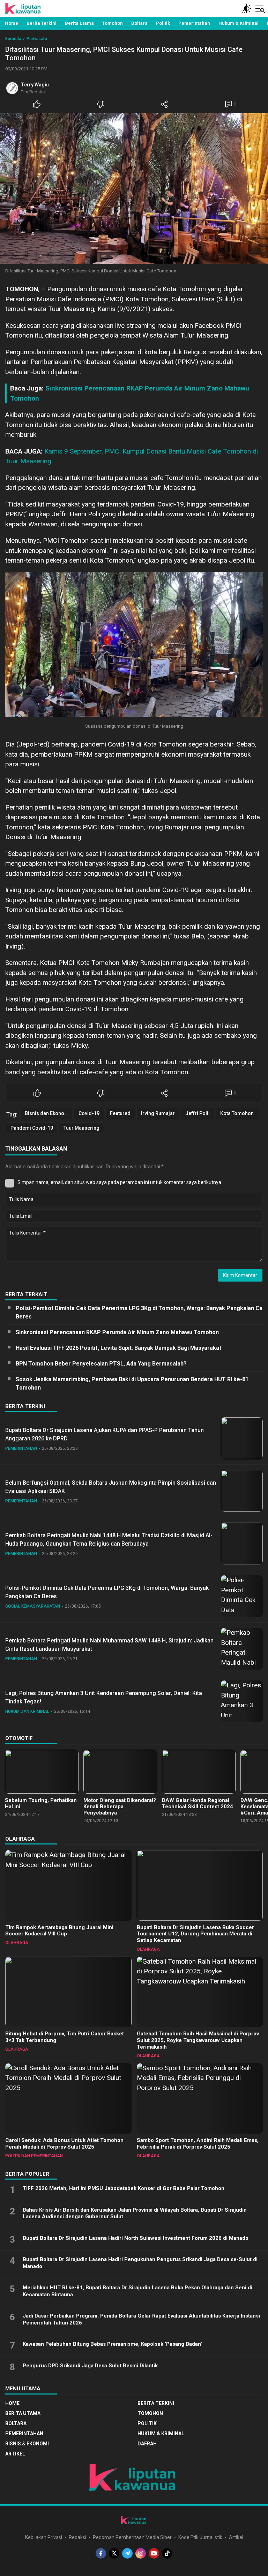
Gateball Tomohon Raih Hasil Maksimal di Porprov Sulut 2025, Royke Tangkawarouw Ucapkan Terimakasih (198, 2040)
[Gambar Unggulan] (134, 189)
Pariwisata (37, 39)
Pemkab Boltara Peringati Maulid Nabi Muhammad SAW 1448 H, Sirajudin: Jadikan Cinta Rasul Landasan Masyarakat (109, 1645)
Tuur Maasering (81, 1128)
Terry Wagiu (35, 85)
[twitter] (114, 2553)
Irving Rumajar (158, 1113)
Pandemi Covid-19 (32, 1128)
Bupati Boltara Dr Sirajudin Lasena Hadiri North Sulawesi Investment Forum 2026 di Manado (136, 2238)
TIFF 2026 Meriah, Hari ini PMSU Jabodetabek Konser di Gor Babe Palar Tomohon (124, 2188)
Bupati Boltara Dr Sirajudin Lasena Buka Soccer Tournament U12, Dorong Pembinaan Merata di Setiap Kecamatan (195, 1934)
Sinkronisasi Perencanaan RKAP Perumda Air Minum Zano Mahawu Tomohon (117, 1332)
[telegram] (127, 2553)
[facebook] (101, 2553)
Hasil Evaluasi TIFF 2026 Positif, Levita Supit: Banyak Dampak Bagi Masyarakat (118, 1348)
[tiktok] (167, 2553)
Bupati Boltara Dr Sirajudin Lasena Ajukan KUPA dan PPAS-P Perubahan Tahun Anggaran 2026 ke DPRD (105, 1434)
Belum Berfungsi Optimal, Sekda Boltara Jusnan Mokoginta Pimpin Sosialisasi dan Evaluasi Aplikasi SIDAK (111, 1487)
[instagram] (141, 2553)
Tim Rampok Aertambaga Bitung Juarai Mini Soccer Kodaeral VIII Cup (59, 1931)
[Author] (12, 88)
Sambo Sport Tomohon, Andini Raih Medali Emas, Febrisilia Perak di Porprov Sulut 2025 (198, 2144)
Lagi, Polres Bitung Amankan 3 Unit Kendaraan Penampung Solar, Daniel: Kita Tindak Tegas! (104, 1697)
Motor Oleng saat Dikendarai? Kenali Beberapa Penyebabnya (120, 1807)
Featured (120, 1113)
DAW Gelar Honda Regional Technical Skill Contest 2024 (198, 1803)
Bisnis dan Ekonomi (47, 1113)
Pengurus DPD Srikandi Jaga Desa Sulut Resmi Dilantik (90, 2366)
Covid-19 (89, 1113)
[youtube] (154, 2553)
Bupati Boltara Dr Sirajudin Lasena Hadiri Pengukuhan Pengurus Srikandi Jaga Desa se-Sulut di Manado (140, 2263)
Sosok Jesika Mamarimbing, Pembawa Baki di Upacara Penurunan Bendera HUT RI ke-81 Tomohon (132, 1383)
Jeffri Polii (198, 1113)
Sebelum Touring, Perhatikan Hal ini (41, 1803)
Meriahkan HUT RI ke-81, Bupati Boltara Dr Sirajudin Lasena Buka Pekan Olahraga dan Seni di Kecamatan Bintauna (137, 2291)
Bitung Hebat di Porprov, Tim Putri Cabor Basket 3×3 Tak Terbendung (65, 2037)
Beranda (13, 39)
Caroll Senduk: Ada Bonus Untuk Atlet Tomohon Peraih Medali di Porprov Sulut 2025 (64, 2144)
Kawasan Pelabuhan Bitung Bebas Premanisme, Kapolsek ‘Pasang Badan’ (112, 2344)
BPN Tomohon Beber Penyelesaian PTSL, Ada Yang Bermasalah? (101, 1364)
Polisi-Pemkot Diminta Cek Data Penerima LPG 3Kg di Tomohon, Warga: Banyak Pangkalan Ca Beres (139, 1312)
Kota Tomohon (237, 1113)
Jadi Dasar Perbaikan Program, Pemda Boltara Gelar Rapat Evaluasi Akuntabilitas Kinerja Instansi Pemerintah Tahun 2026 (141, 2319)
